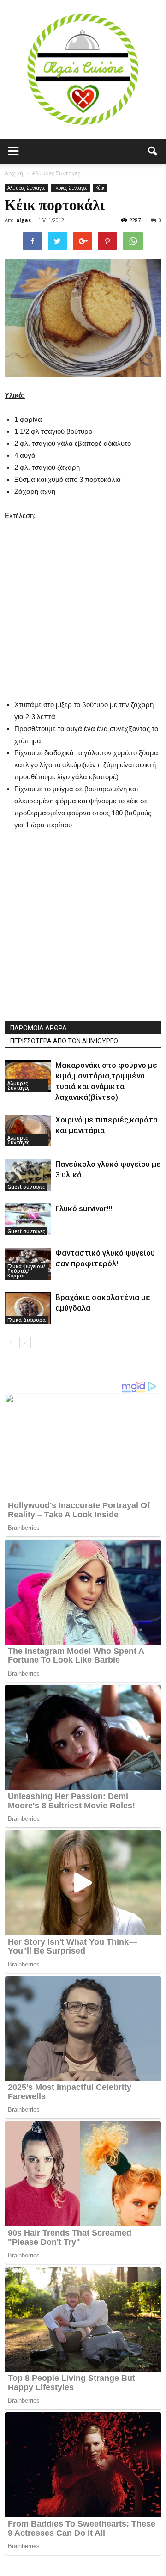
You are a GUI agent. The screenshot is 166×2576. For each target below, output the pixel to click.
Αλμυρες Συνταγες (27, 188)
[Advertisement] (83, 605)
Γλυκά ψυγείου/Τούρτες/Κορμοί (26, 1271)
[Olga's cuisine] (83, 69)
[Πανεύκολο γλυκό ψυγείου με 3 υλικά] (28, 1175)
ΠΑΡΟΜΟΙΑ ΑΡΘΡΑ (39, 1028)
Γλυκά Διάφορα (27, 1320)
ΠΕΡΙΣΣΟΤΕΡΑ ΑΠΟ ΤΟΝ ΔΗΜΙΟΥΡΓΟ (64, 1041)
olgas (24, 220)
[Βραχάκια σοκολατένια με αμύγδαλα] (28, 1308)
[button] (153, 151)
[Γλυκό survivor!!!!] (28, 1219)
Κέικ (100, 188)
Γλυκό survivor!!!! (85, 1208)
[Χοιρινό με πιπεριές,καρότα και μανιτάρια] (28, 1131)
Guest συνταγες (26, 1187)
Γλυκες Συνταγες (71, 188)
